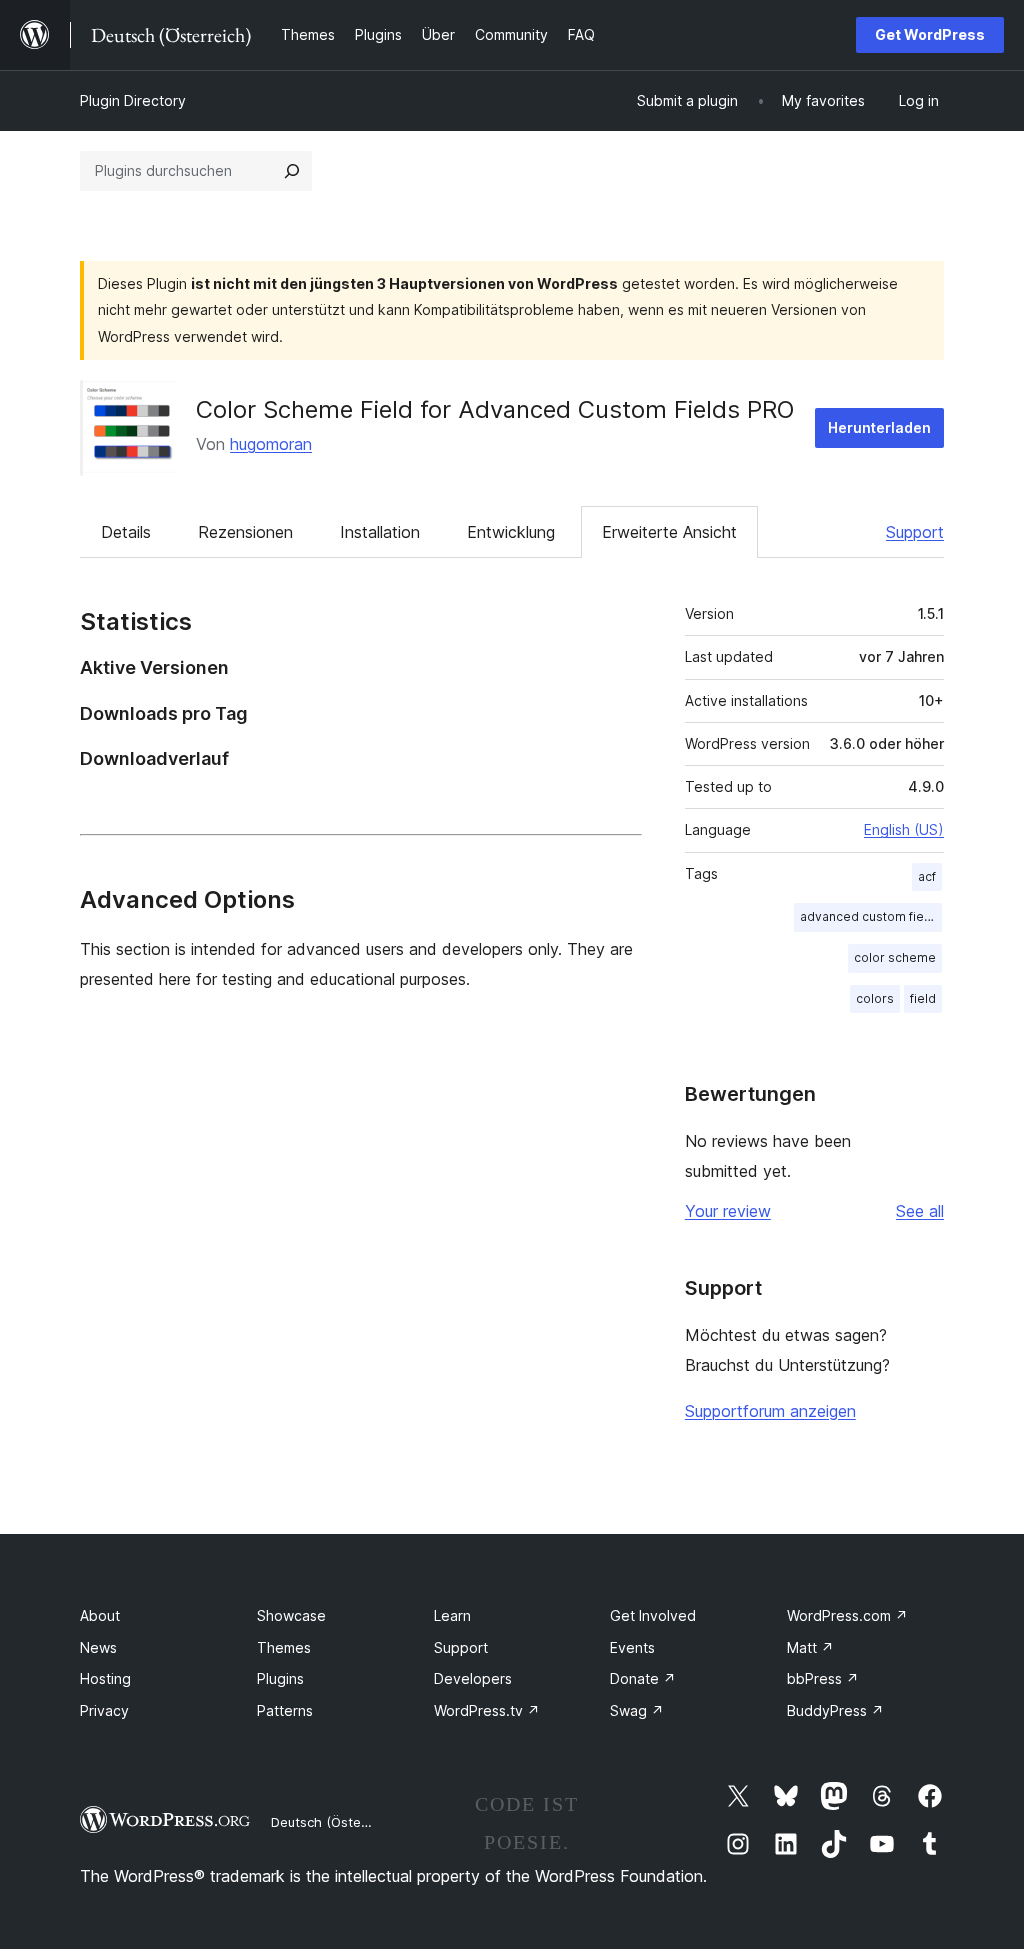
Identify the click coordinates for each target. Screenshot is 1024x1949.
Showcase (291, 1615)
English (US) (904, 829)
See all (920, 1211)
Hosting (105, 1678)
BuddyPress (835, 1710)
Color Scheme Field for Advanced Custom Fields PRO (495, 409)
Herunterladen (879, 427)
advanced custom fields (871, 916)
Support (915, 532)
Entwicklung (511, 532)
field (923, 998)
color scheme (895, 957)
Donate (643, 1678)
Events (632, 1647)
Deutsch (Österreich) (336, 1822)
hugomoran (271, 444)
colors (875, 998)
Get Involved (653, 1615)
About (100, 1615)
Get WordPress (930, 34)
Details (126, 532)
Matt (810, 1647)
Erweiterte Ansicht (669, 532)
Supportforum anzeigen (770, 1411)
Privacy (104, 1710)
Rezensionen (245, 532)
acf (927, 876)
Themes (284, 1647)
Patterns (285, 1710)
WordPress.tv (487, 1710)
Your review (728, 1211)
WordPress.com (847, 1615)
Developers (473, 1678)
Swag (637, 1710)
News (98, 1647)
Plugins (280, 1678)
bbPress (823, 1678)
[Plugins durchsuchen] (292, 171)
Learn (452, 1615)
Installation (380, 532)
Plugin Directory (133, 100)
